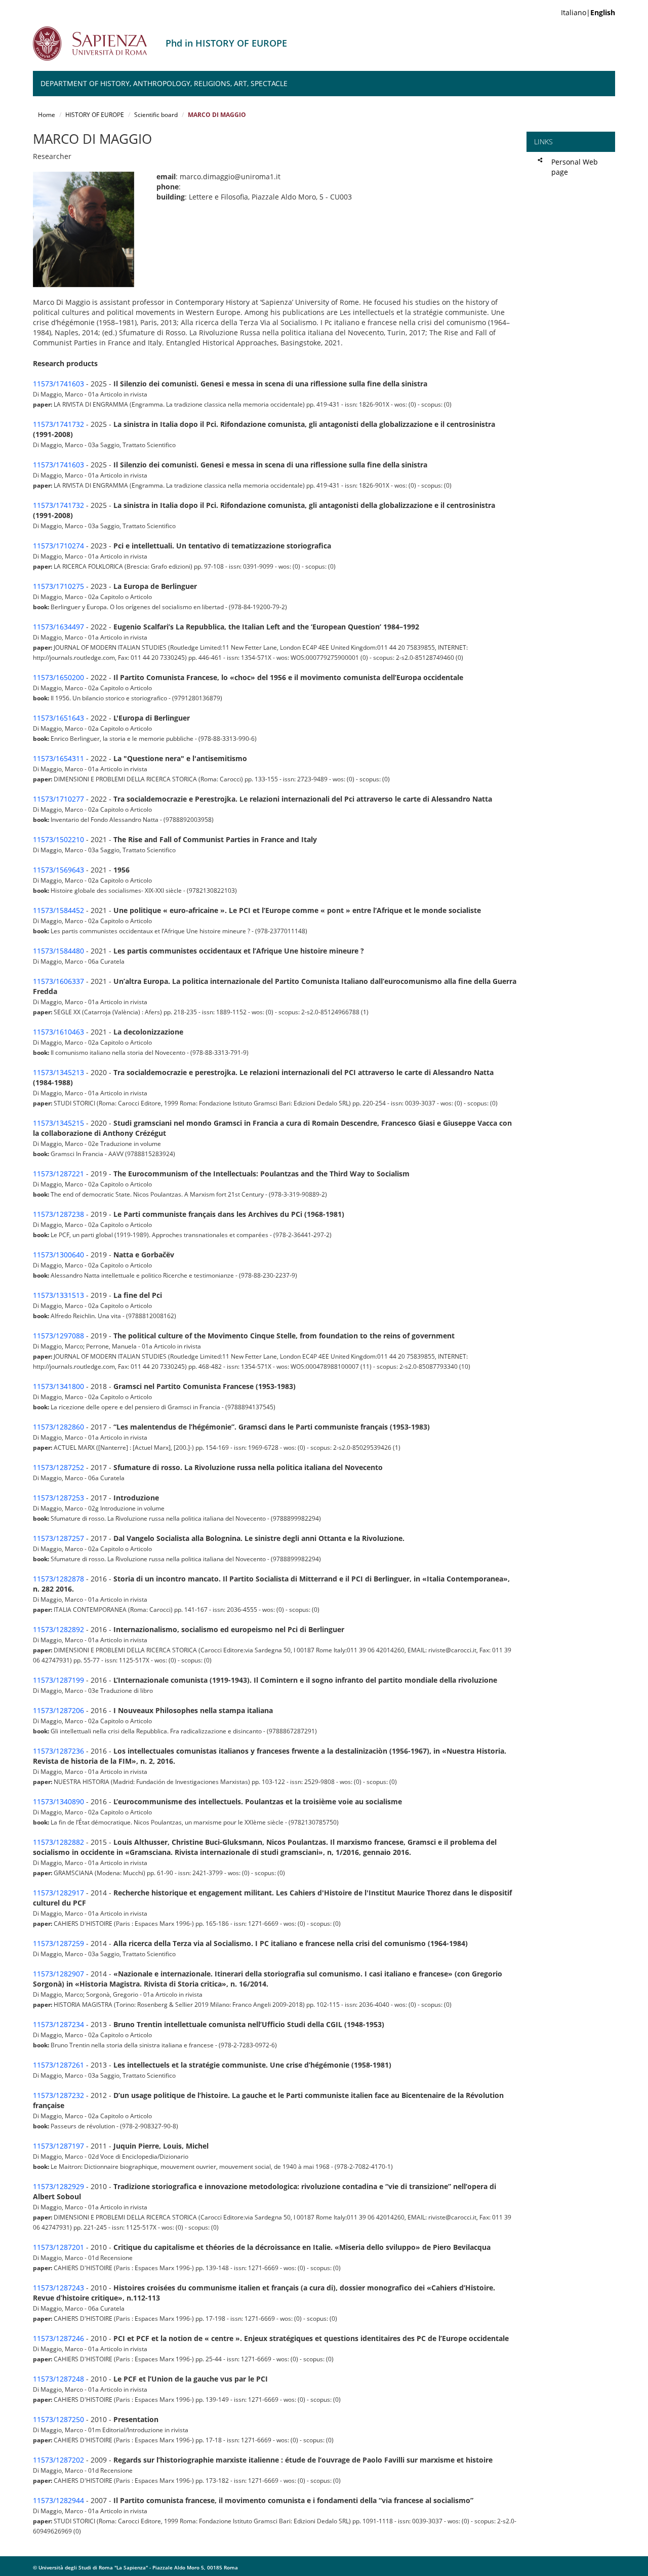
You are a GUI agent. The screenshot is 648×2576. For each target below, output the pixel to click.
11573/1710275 (58, 586)
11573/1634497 (58, 627)
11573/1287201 (58, 2247)
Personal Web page (575, 167)
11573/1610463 (58, 1032)
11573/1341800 (58, 1386)
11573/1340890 (58, 1801)
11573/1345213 (58, 1072)
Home (47, 115)
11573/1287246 (58, 2338)
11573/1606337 (58, 981)
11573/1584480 (58, 951)
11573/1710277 (58, 799)
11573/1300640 (58, 1255)
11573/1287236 (58, 1751)
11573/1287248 (58, 2379)
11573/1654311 (58, 758)
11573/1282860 (58, 1427)
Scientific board (156, 115)
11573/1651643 (58, 718)
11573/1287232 (58, 2095)
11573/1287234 (58, 2024)
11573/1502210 (58, 839)
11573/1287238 (58, 1214)
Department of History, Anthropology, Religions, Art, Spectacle (164, 83)
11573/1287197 (58, 2146)
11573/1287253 (58, 1498)
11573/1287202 (58, 2460)
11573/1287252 (58, 1467)
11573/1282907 (58, 1974)
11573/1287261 (58, 2065)
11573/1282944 (58, 2500)
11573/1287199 (58, 1680)
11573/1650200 (58, 677)
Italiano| (588, 12)
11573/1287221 (58, 1174)
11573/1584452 (58, 910)
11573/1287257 (58, 1538)
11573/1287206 (58, 1710)
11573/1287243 (58, 2288)
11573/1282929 (58, 2186)
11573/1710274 (58, 546)
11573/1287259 (58, 1943)
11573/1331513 (58, 1295)
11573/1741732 (58, 424)
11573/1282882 (58, 1842)
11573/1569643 (58, 870)
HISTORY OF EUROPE (95, 115)
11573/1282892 (58, 1629)
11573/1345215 (58, 1123)
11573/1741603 (58, 384)
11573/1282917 (58, 1893)
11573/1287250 (58, 2419)
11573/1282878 (58, 1579)
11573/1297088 (58, 1336)
